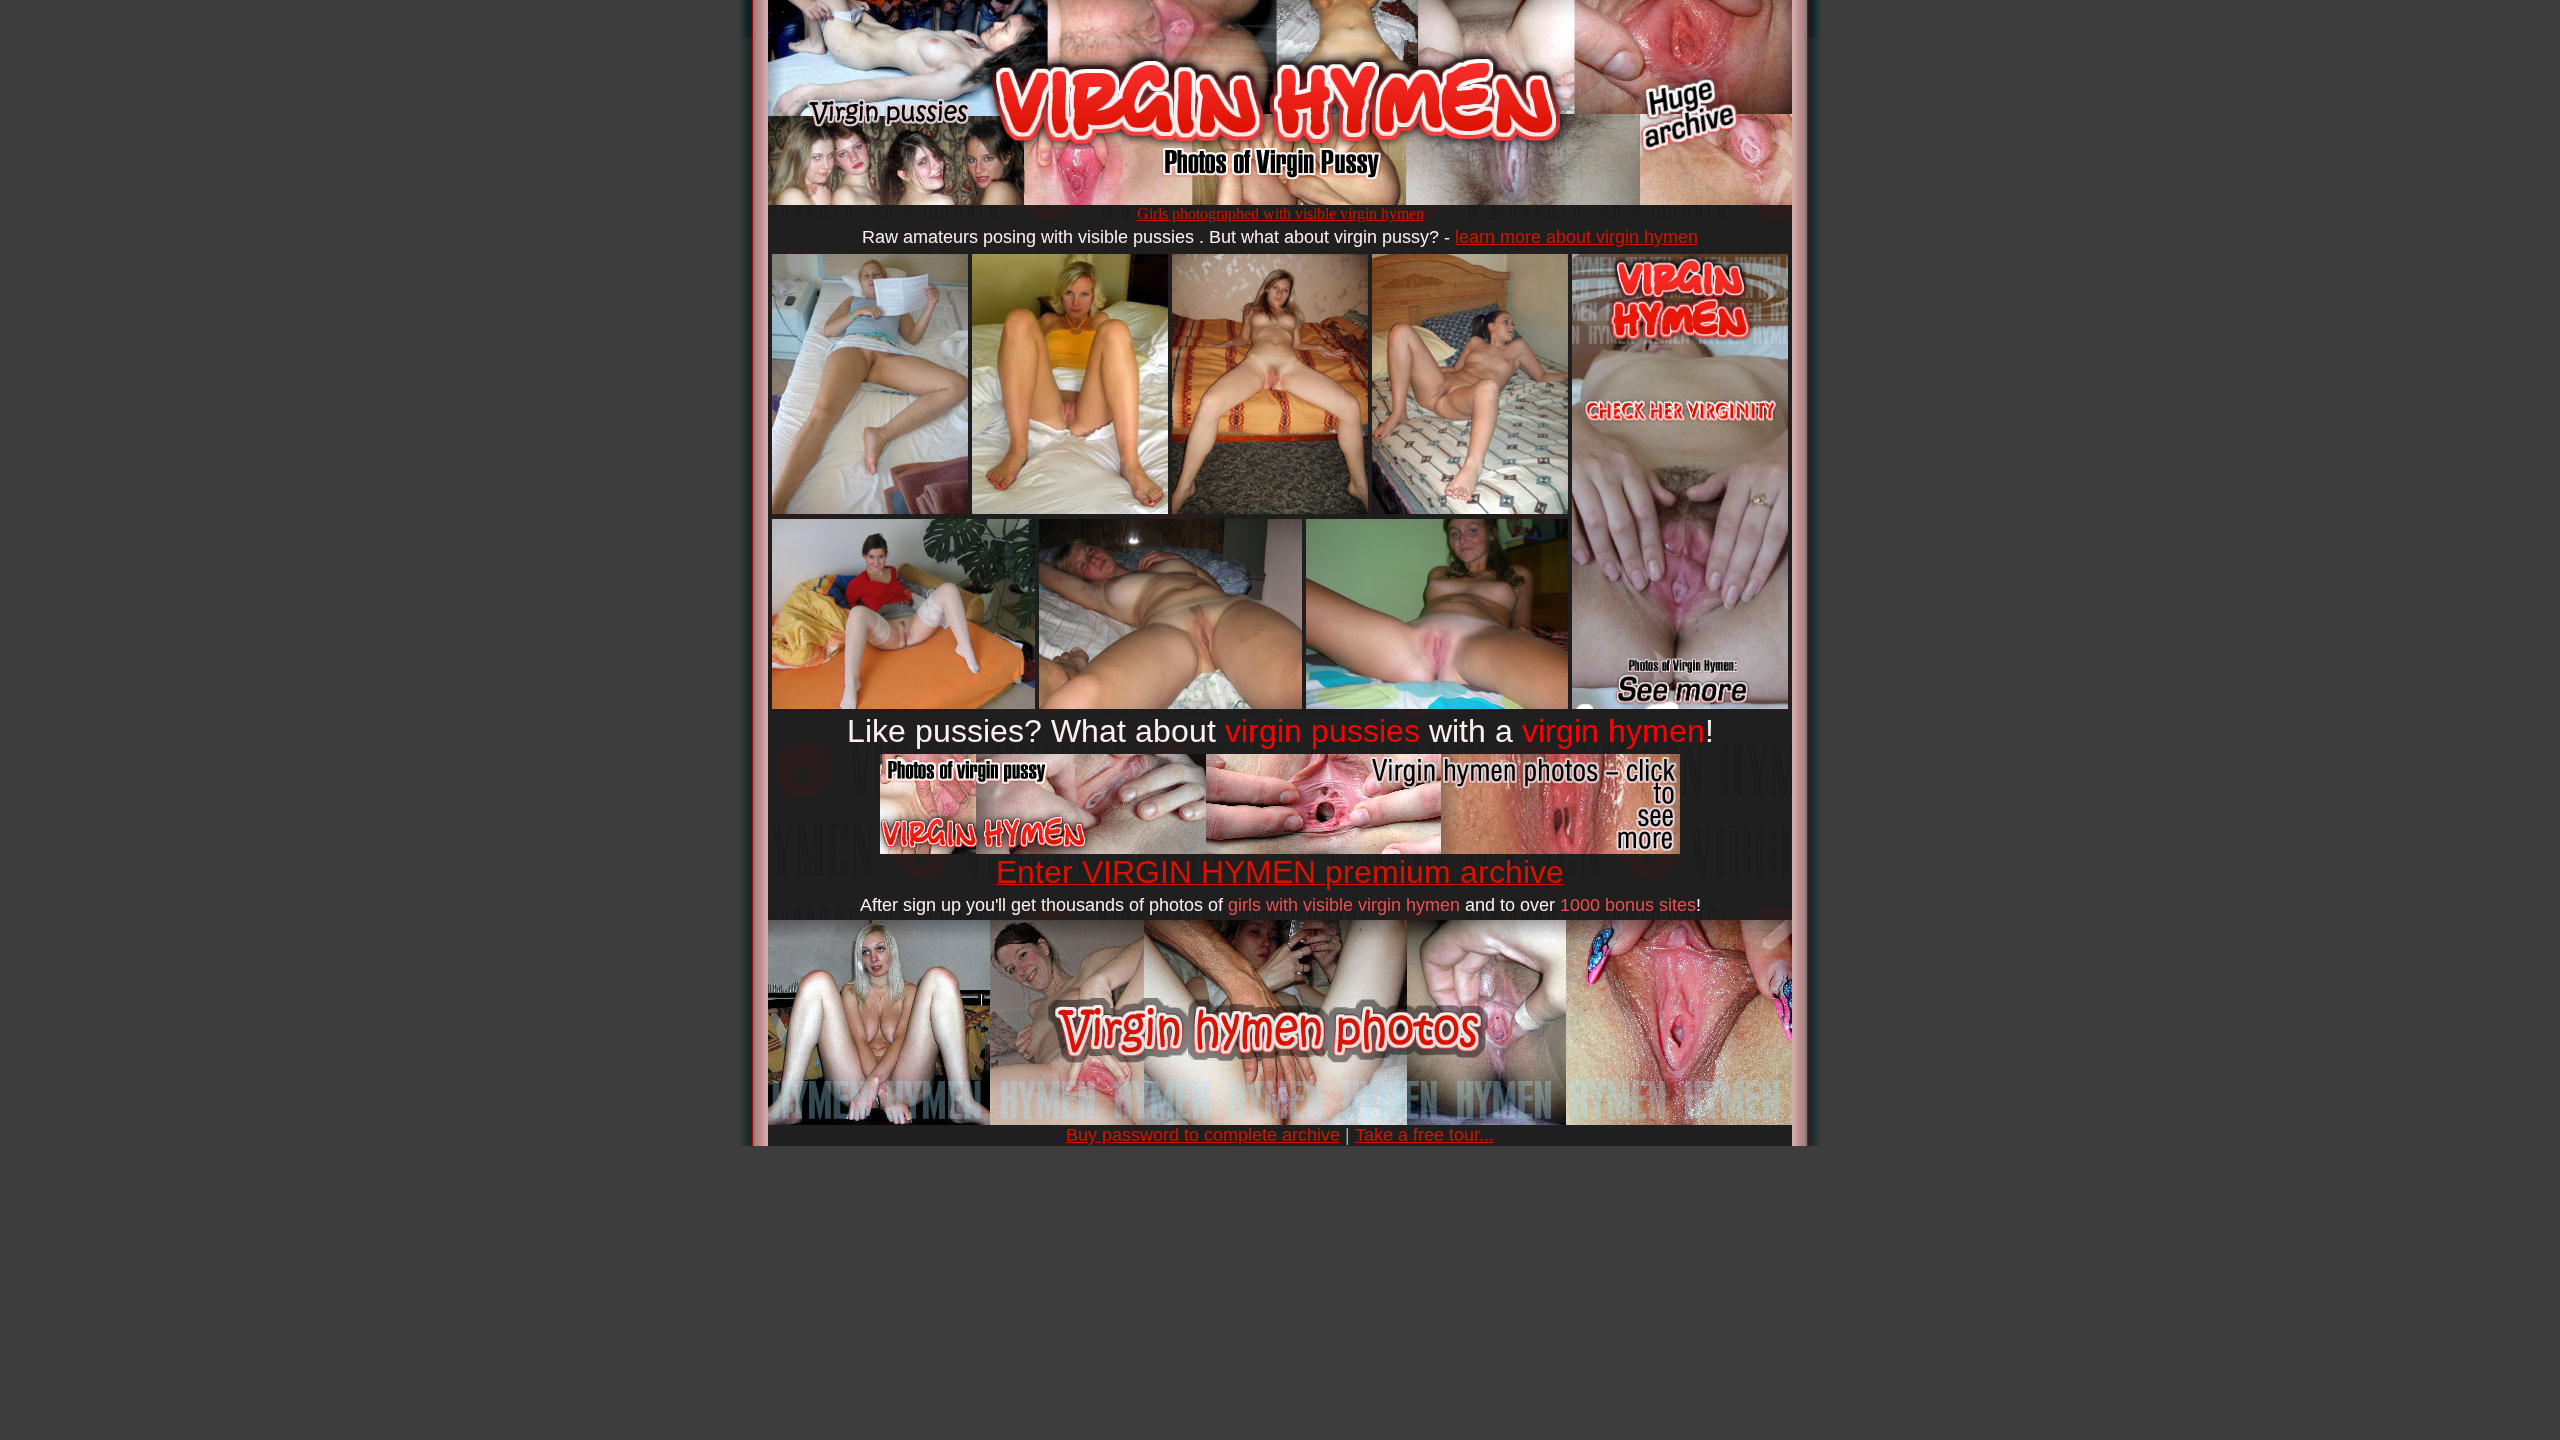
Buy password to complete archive (1203, 1135)
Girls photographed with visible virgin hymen (1280, 213)
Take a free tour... (1424, 1135)
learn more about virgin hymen (1576, 237)
